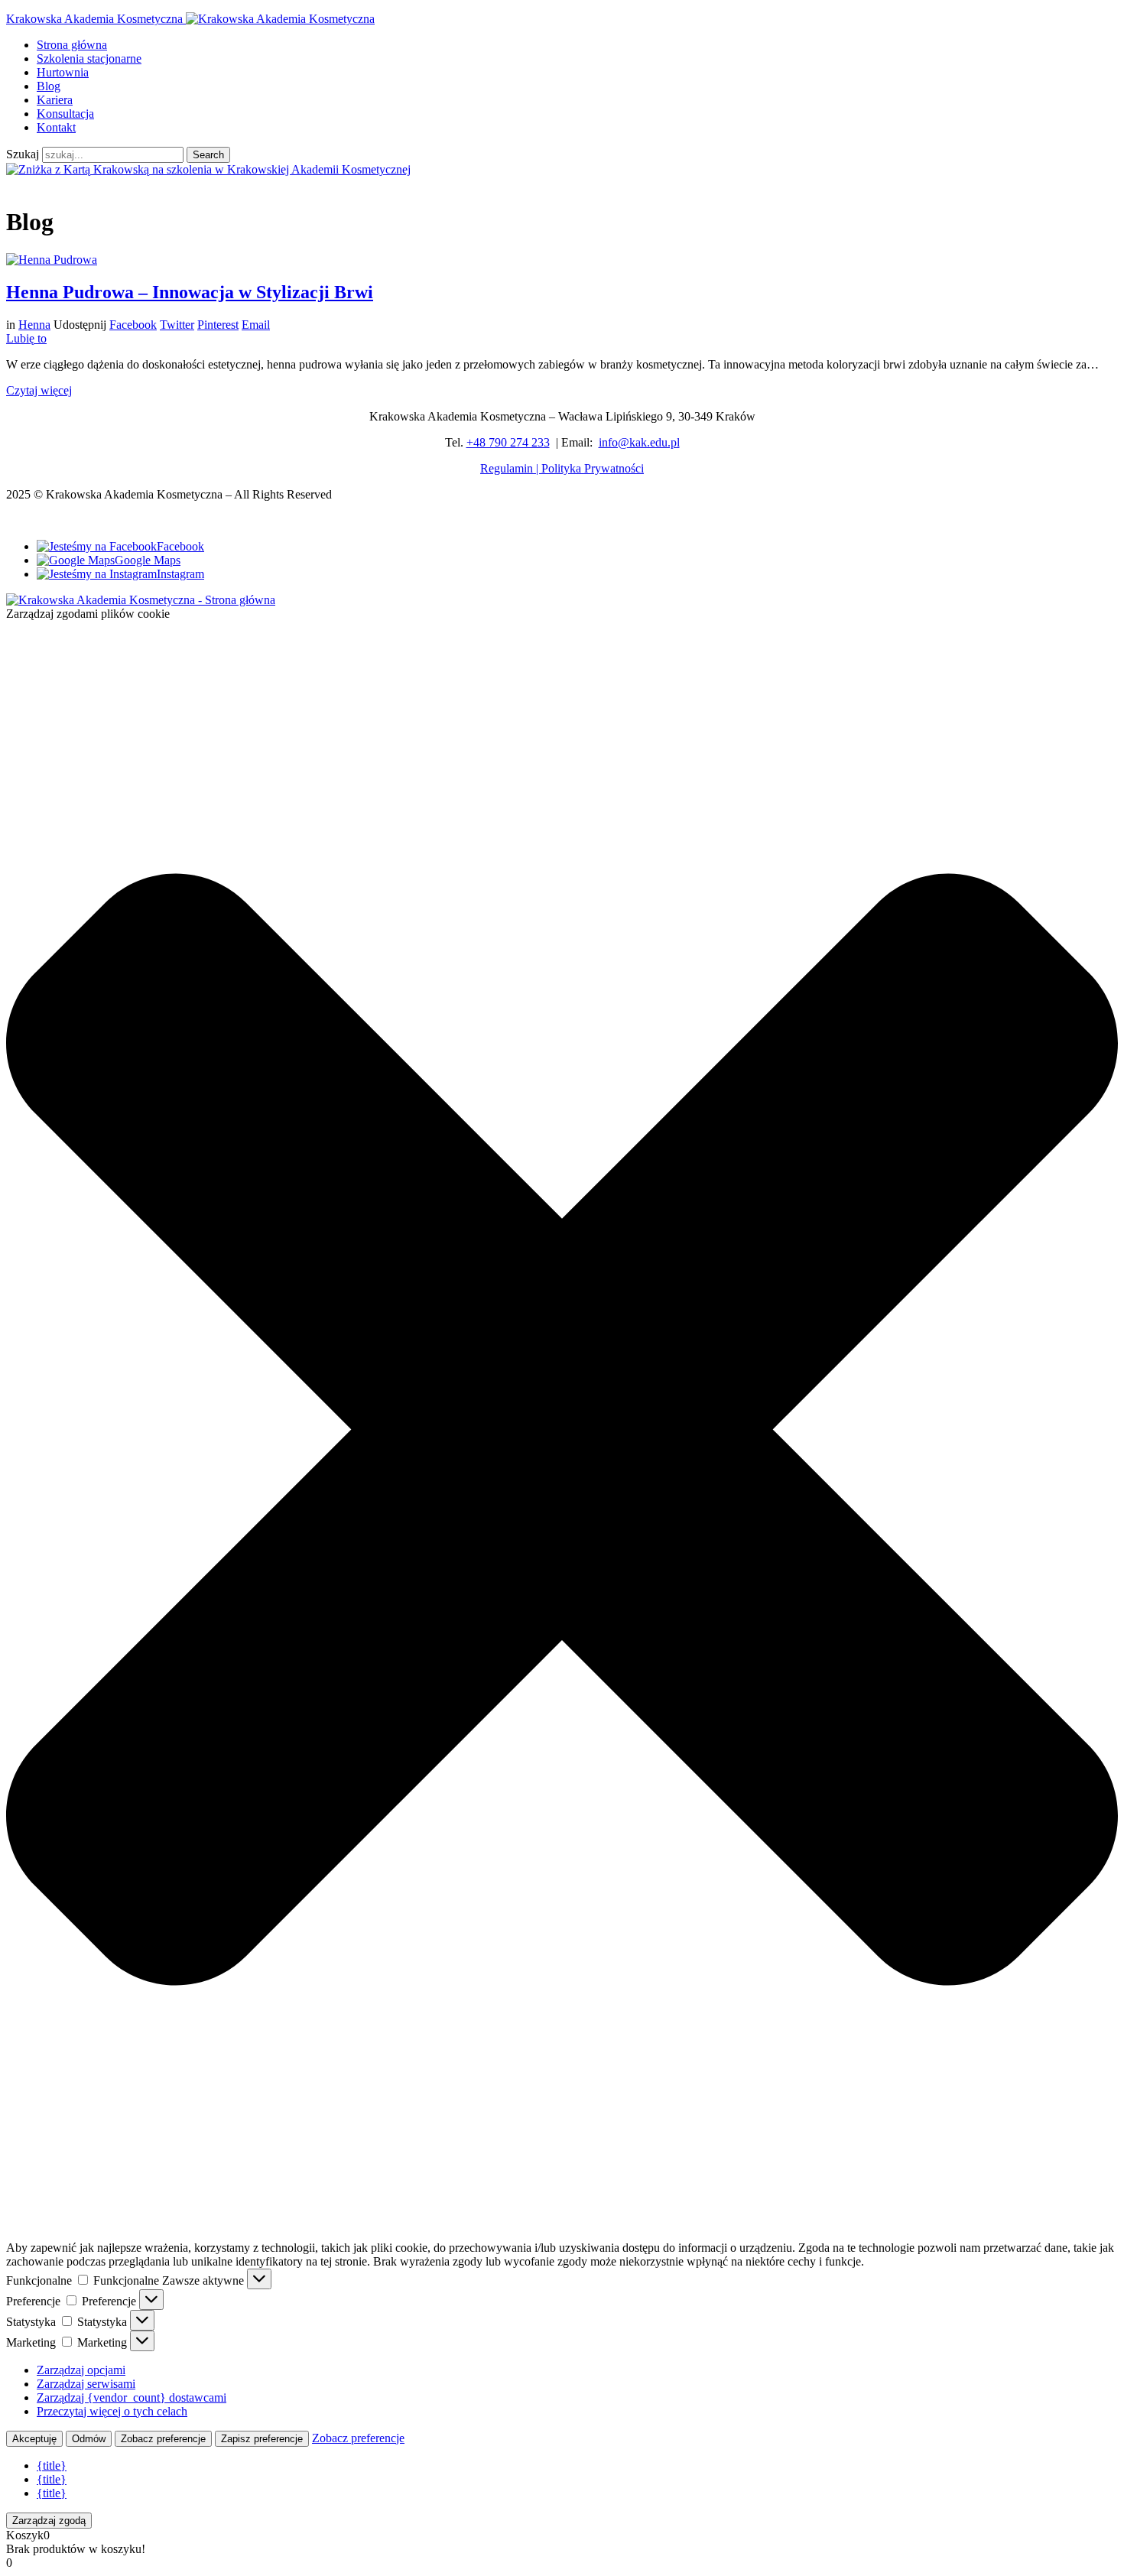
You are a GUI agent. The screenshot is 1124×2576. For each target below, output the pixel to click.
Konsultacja (65, 114)
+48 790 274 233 (508, 442)
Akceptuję (34, 2439)
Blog (49, 86)
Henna (34, 325)
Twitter (177, 325)
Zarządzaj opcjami (81, 2370)
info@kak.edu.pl (639, 442)
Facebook (133, 325)
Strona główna (72, 45)
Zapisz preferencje (262, 2439)
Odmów (89, 2439)
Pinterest (218, 325)
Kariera (55, 100)
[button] (562, 1431)
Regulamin (507, 468)
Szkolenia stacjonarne (89, 58)
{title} (52, 2466)
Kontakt (56, 127)
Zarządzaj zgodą (49, 2521)
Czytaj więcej (39, 390)
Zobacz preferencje (163, 2439)
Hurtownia (63, 72)
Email (256, 325)
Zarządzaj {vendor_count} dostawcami (132, 2397)
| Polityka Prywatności (588, 468)
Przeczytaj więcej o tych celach (112, 2411)
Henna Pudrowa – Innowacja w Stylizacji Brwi (190, 292)
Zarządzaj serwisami (86, 2384)
